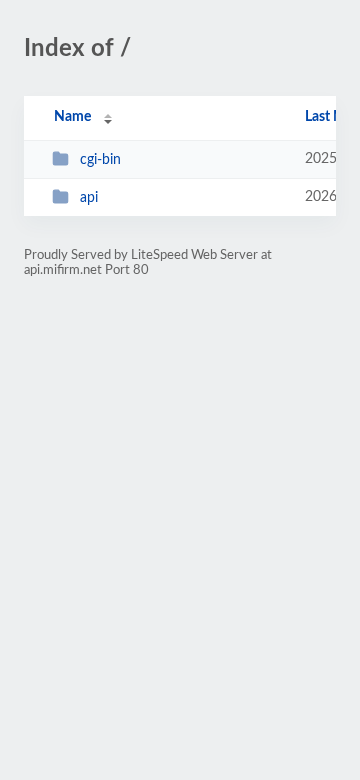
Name (72, 117)
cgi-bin (100, 160)
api (89, 198)
